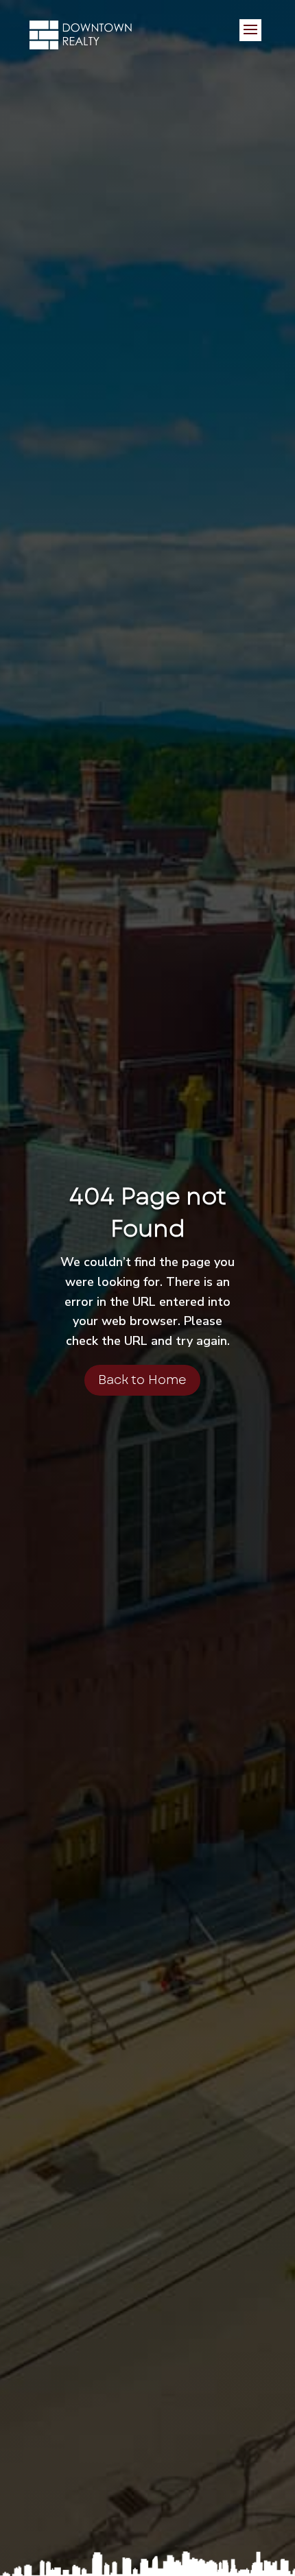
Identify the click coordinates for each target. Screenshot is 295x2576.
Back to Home (142, 1380)
